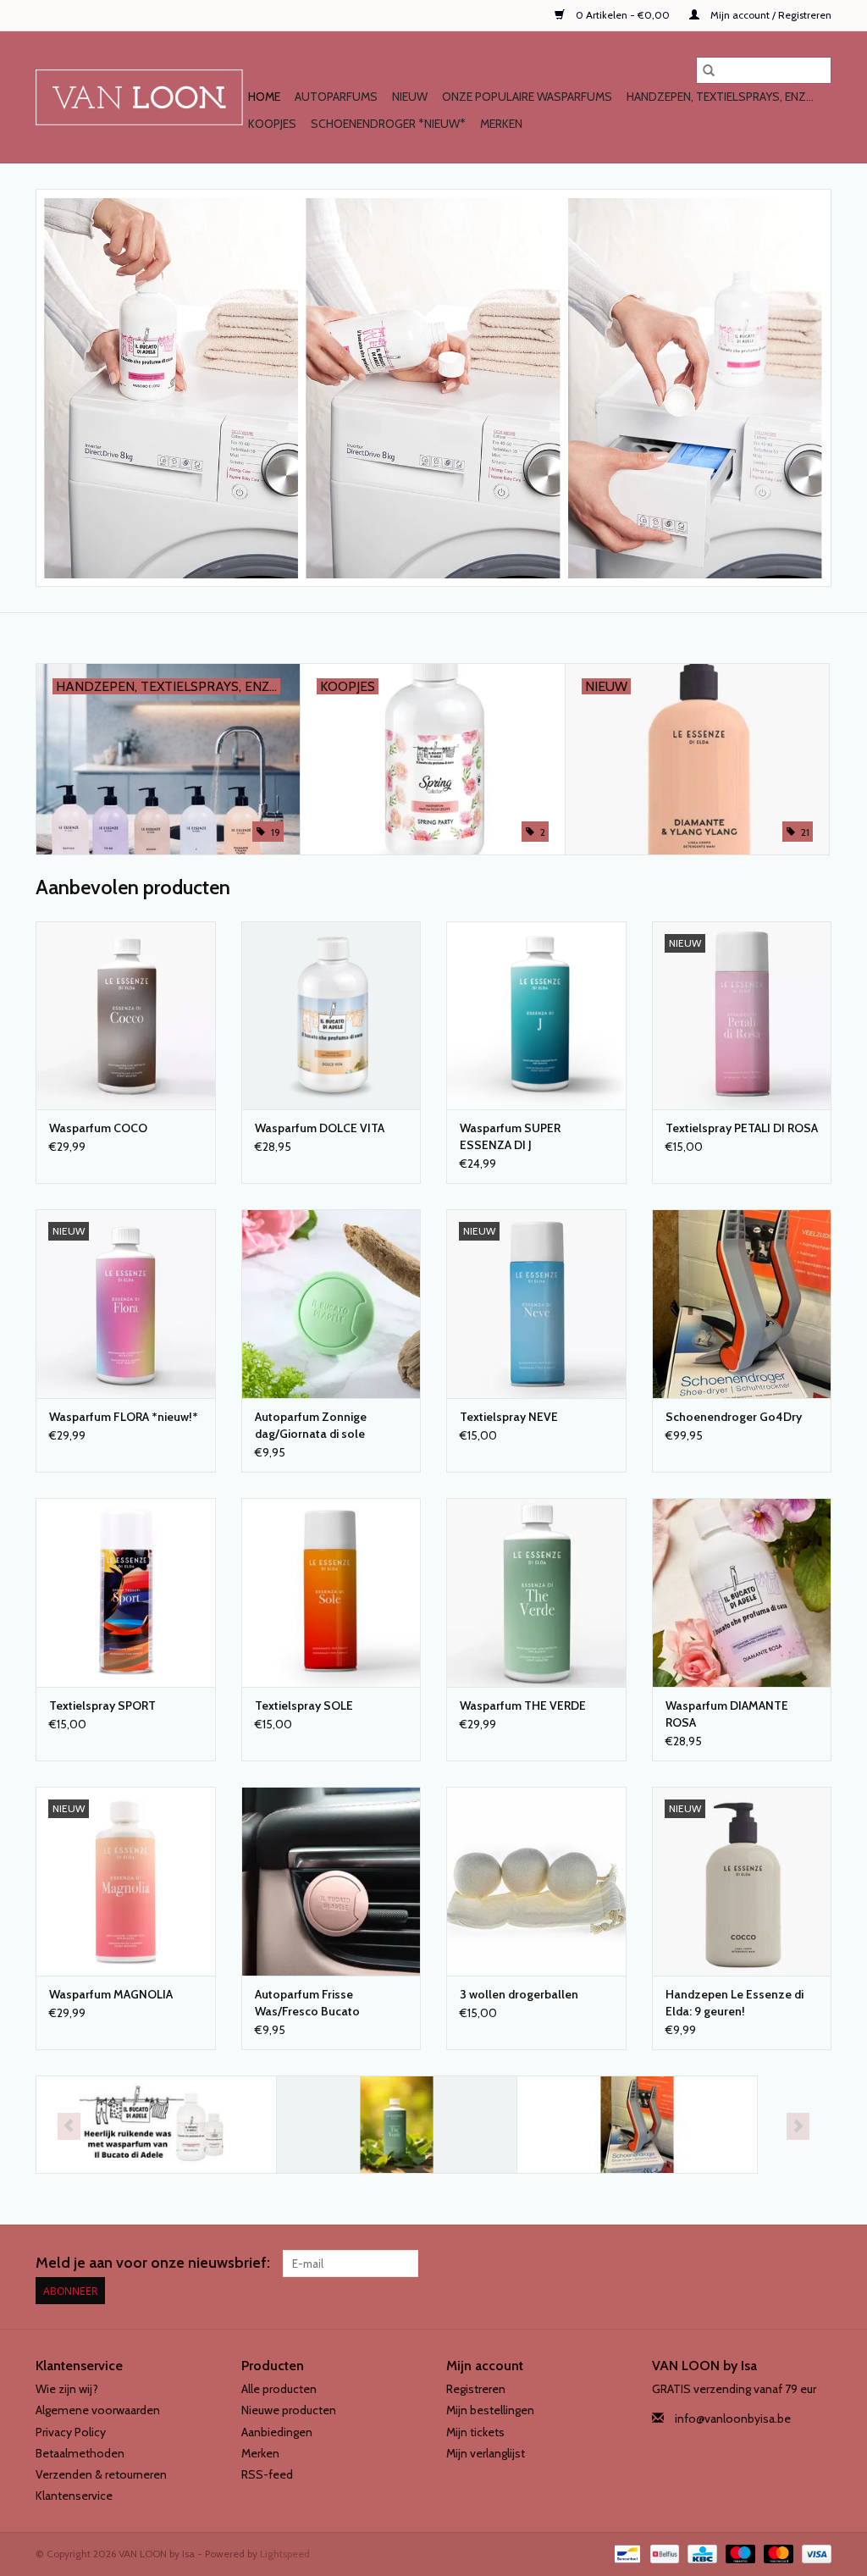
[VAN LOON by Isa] (139, 97)
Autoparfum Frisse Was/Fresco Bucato (307, 2003)
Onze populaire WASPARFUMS (527, 97)
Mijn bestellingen (490, 2410)
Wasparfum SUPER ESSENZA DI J (510, 1136)
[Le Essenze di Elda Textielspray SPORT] (126, 1592)
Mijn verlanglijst (486, 2453)
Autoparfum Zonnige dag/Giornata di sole (311, 1425)
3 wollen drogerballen (519, 1994)
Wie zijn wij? (67, 2389)
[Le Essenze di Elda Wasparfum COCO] (126, 1016)
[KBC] (700, 2553)
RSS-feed (267, 2474)
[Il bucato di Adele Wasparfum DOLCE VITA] (331, 1016)
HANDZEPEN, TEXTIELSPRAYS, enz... (720, 97)
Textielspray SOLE (304, 1705)
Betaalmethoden (80, 2453)
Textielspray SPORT (102, 1705)
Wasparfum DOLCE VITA (320, 1128)
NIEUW (410, 97)
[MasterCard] (777, 2553)
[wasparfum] (433, 388)
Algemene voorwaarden (98, 2410)
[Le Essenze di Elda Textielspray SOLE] (331, 1592)
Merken (501, 124)
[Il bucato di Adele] (156, 2125)
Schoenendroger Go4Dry (734, 1417)
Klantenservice (74, 2496)
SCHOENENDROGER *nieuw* (388, 124)
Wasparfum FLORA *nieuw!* (124, 1417)
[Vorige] (69, 2126)
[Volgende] (798, 2126)
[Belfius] (663, 2553)
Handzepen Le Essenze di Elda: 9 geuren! (734, 2003)
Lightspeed (285, 2554)
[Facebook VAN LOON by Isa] (788, 2264)
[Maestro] (739, 2553)
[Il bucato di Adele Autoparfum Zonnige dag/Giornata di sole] (331, 1304)
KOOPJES (272, 124)
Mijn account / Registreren (770, 15)
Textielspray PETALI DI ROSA (742, 1128)
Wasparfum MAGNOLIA (111, 1994)
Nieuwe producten (289, 2410)
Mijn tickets (475, 2432)
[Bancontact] (626, 2553)
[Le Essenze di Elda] (397, 2125)
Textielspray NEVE (509, 1417)
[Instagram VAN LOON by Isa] (818, 2264)
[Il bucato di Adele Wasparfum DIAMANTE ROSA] (742, 1592)
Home (264, 97)
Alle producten (279, 2389)
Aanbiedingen (277, 2432)
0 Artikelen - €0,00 (623, 15)
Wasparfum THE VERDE (523, 1705)
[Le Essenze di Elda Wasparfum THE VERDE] (536, 1592)
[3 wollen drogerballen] (536, 1881)
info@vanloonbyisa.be (733, 2418)
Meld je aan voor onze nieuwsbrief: (153, 2263)
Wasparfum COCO (98, 1128)
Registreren (476, 2389)
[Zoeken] (709, 70)
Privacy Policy (71, 2432)
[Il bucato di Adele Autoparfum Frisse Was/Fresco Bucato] (331, 1881)
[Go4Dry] (637, 2125)
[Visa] (814, 2553)
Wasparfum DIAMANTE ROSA (727, 1714)
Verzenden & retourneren (101, 2474)
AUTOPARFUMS (336, 97)
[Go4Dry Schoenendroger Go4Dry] (742, 1304)
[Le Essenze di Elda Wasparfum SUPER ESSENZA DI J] (536, 1016)
